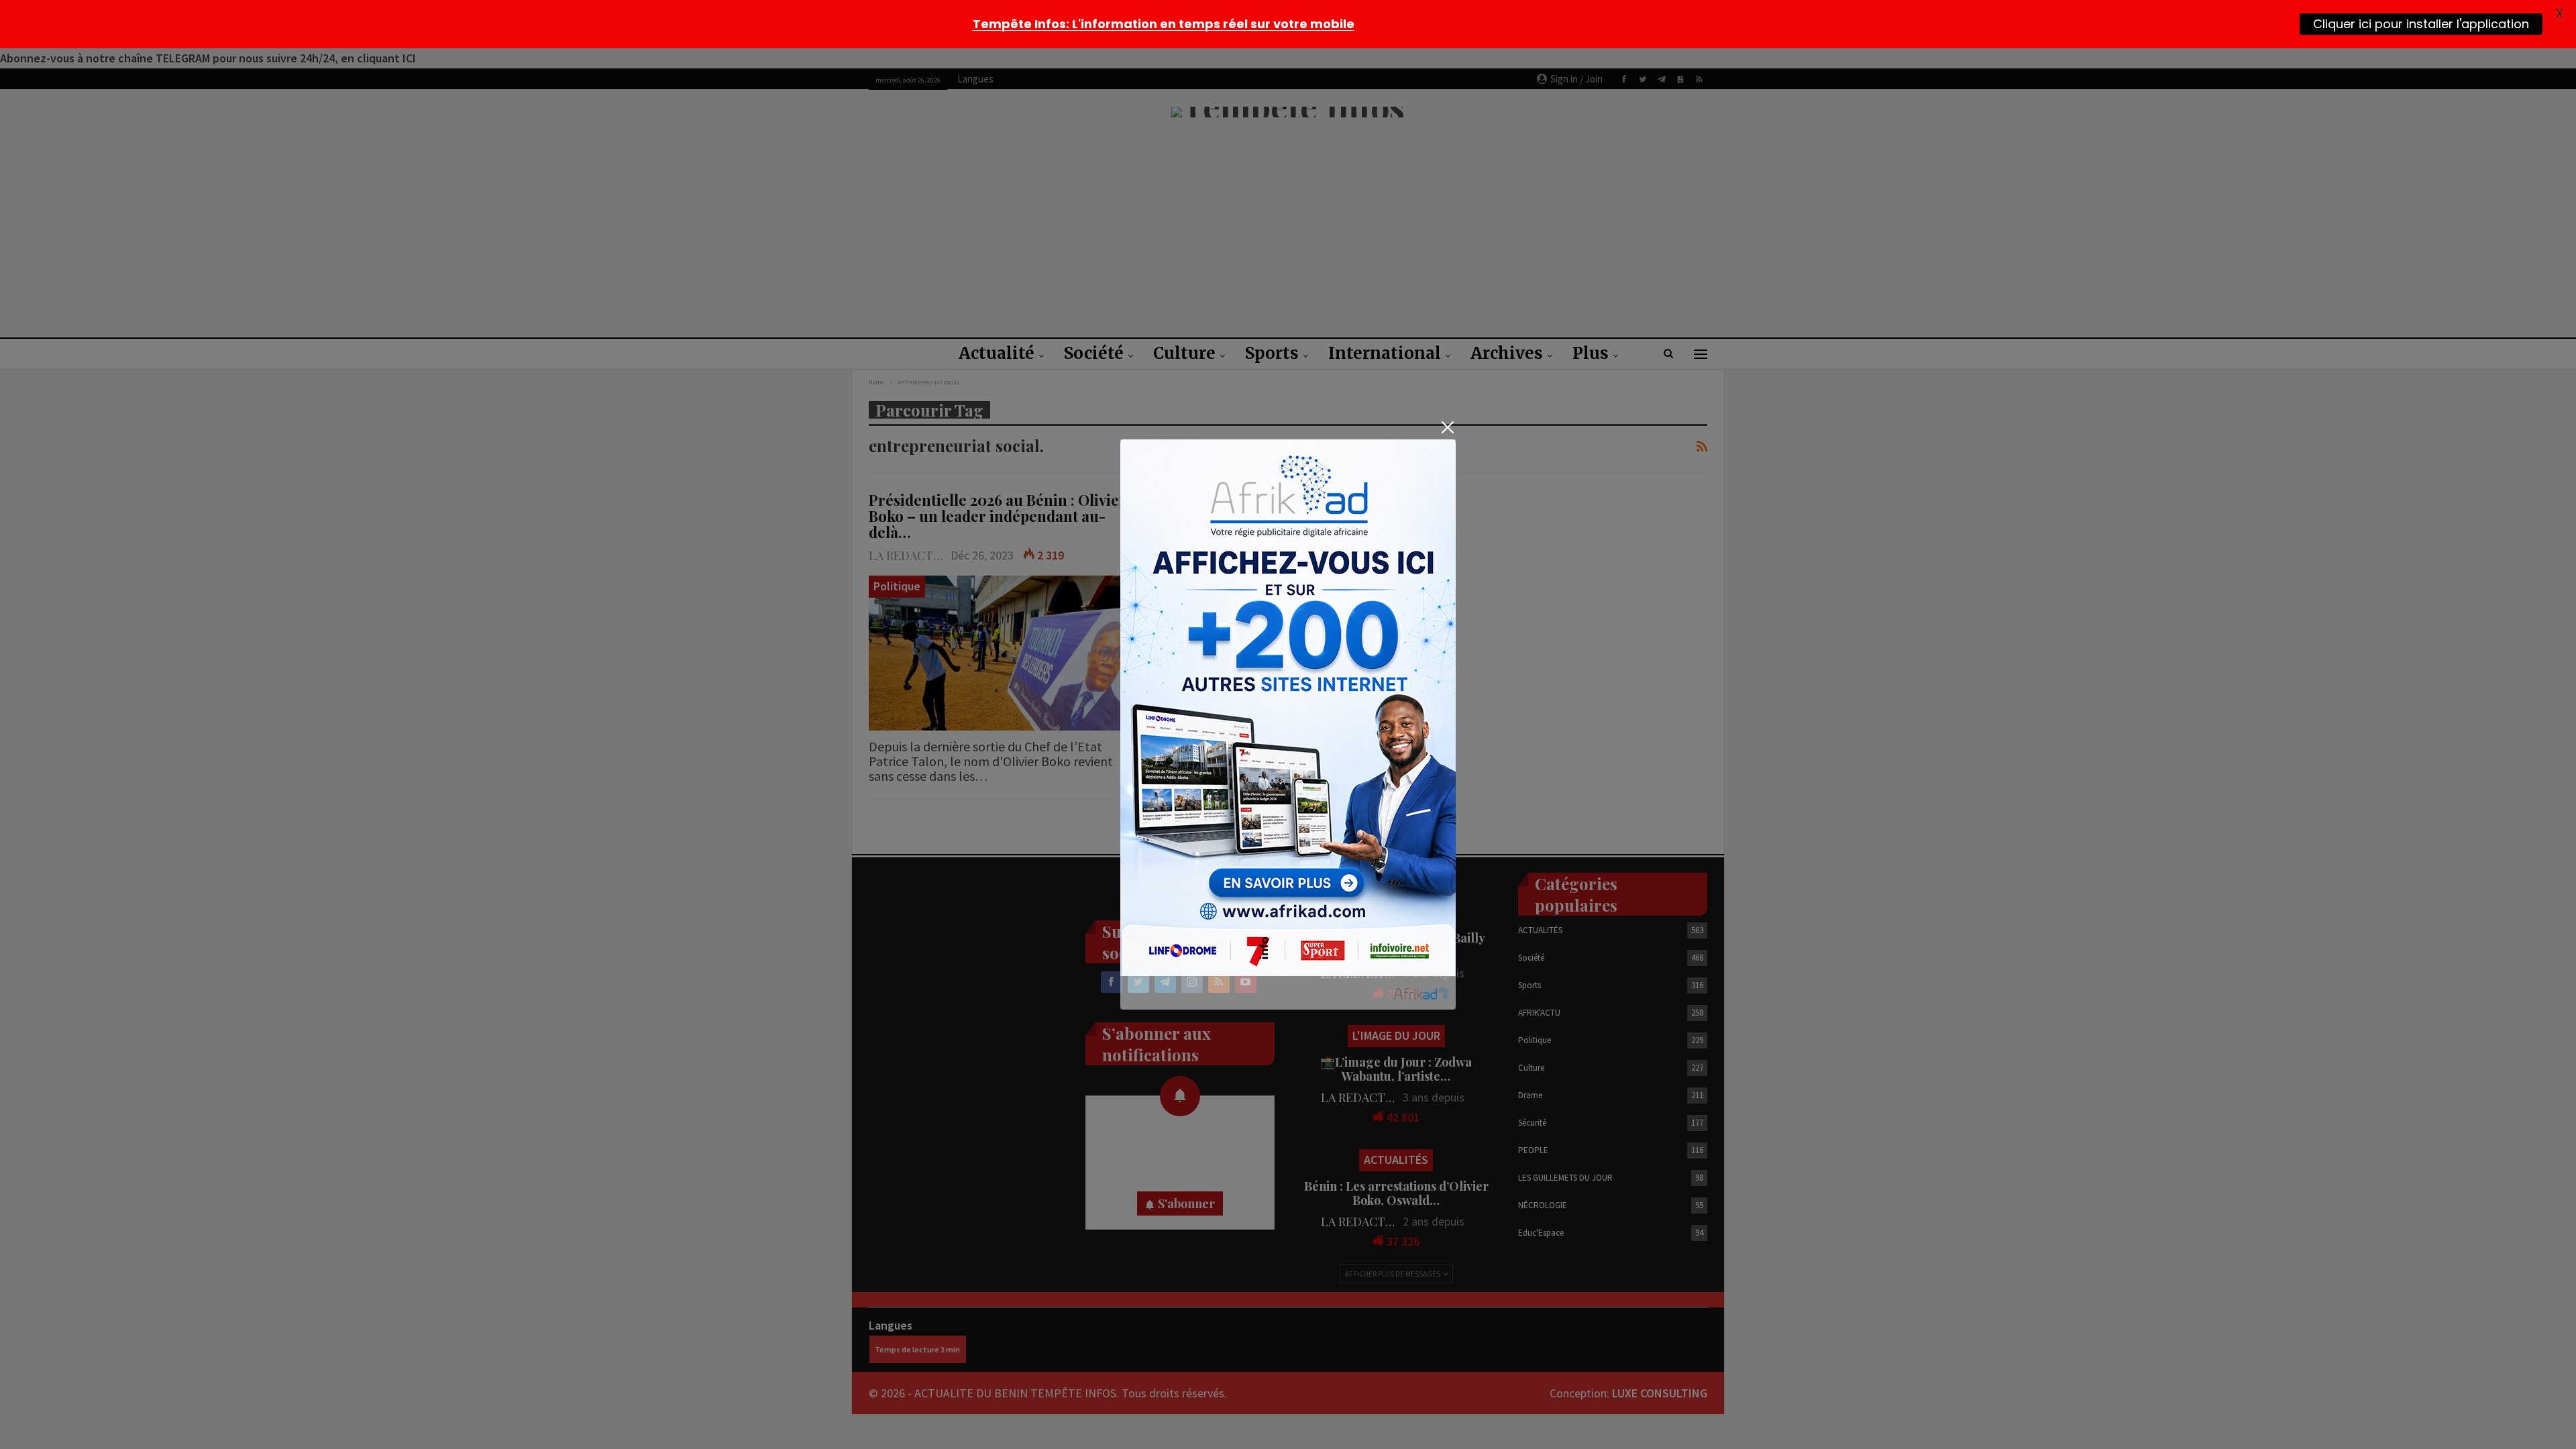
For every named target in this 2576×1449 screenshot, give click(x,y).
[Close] (1447, 428)
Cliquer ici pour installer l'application (2421, 24)
